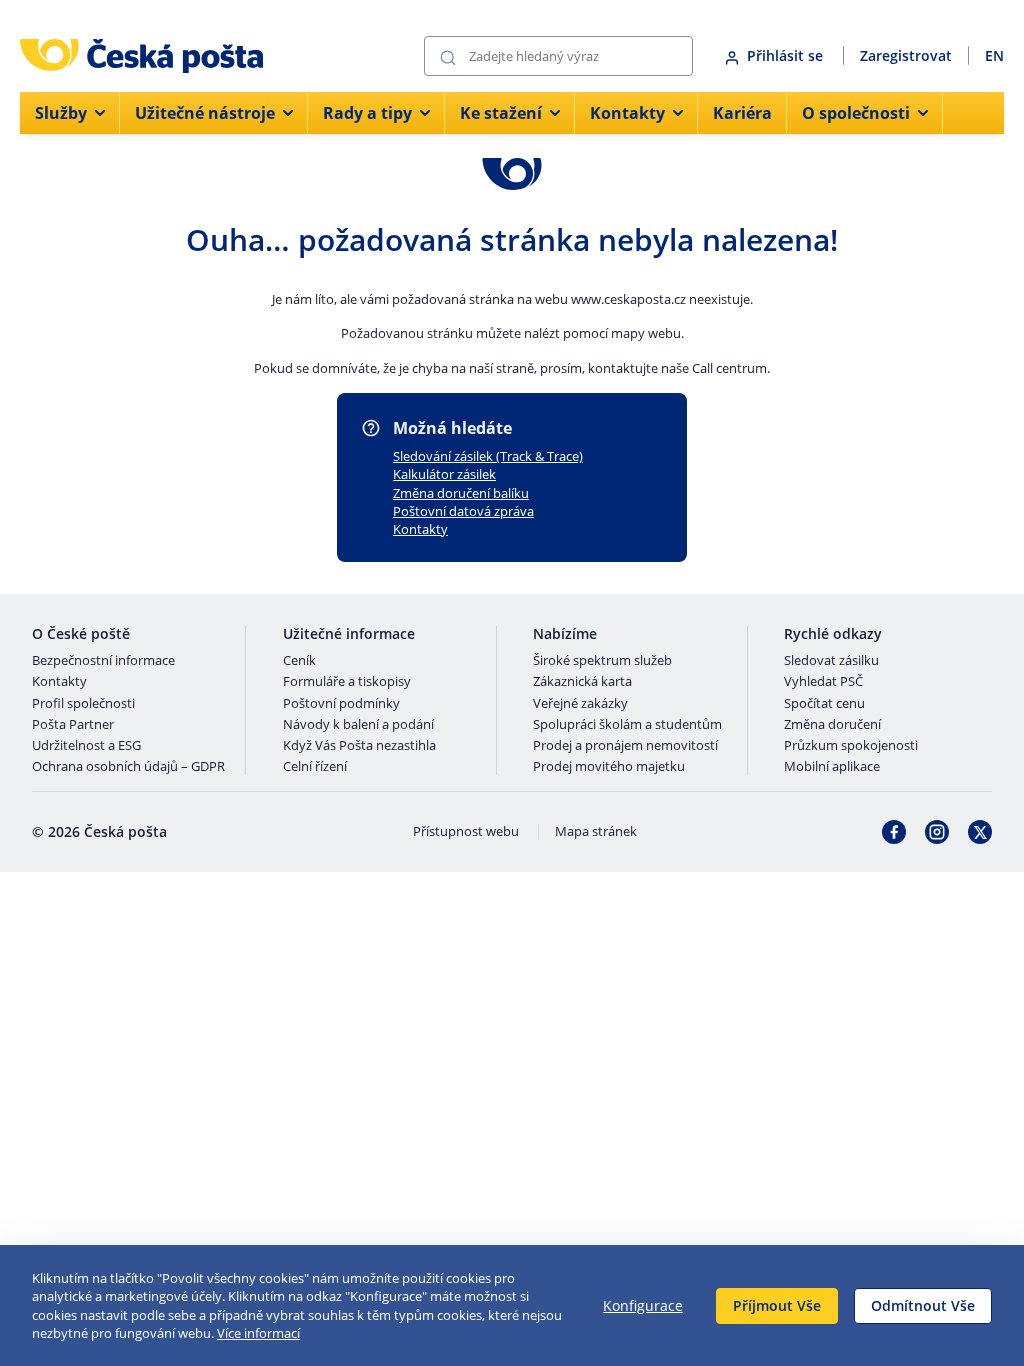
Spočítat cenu (824, 704)
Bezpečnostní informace (103, 661)
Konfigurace (643, 1305)
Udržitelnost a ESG (86, 746)
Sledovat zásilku (831, 661)
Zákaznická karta (582, 682)
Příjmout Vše (777, 1305)
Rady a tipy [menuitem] (367, 113)
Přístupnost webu (466, 832)
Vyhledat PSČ (823, 682)
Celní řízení (315, 767)
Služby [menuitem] (61, 113)
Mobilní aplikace (832, 767)
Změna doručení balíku (461, 493)
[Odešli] (448, 56)
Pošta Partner (73, 725)
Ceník (299, 661)
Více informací (258, 1333)
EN (994, 55)
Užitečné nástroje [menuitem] (205, 113)
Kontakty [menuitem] (627, 113)
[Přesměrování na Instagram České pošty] (937, 832)
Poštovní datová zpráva (463, 511)
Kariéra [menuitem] (742, 113)
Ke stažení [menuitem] (501, 113)
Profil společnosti (83, 704)
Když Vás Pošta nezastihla (359, 746)
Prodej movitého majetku (609, 767)
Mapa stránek (596, 832)
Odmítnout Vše (923, 1305)
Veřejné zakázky (580, 704)
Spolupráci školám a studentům (627, 725)
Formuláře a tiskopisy (347, 682)
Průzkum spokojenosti (851, 746)
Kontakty (420, 529)
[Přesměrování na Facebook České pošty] (894, 832)
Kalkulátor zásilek (444, 474)
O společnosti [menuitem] (856, 113)
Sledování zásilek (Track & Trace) (488, 456)
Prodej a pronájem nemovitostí (625, 746)
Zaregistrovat (906, 55)
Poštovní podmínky (341, 704)
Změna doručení (832, 725)
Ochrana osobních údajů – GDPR (128, 767)
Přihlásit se (787, 55)
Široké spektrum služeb (602, 661)
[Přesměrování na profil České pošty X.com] (980, 832)
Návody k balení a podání (358, 725)
